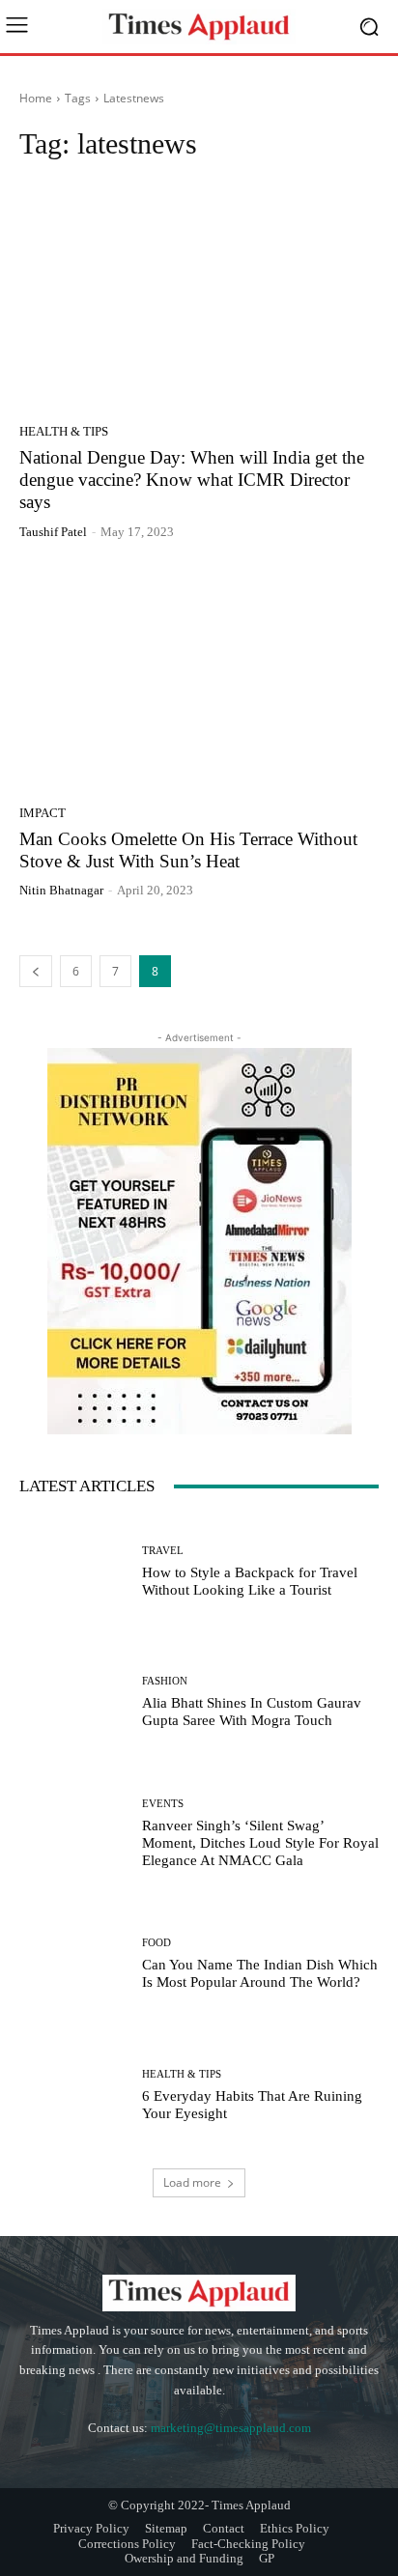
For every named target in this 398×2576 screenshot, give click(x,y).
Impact (43, 813)
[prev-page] (36, 971)
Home (36, 98)
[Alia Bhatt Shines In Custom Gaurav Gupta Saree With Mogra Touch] (73, 1703)
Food (156, 1943)
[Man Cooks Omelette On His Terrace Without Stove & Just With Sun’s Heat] (199, 679)
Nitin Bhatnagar (61, 890)
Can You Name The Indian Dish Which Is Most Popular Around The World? (260, 1973)
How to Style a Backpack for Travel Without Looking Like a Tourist (250, 1581)
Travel (163, 1551)
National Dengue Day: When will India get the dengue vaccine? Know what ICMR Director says (192, 480)
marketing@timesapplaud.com (231, 2428)
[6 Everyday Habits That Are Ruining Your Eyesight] (73, 2096)
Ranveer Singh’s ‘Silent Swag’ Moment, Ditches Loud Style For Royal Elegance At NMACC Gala (260, 1843)
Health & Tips (64, 431)
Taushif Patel (53, 532)
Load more (192, 2182)
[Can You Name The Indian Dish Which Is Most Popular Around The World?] (73, 1965)
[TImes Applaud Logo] (199, 27)
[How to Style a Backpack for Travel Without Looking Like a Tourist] (73, 1571)
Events (163, 1804)
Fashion (165, 1681)
